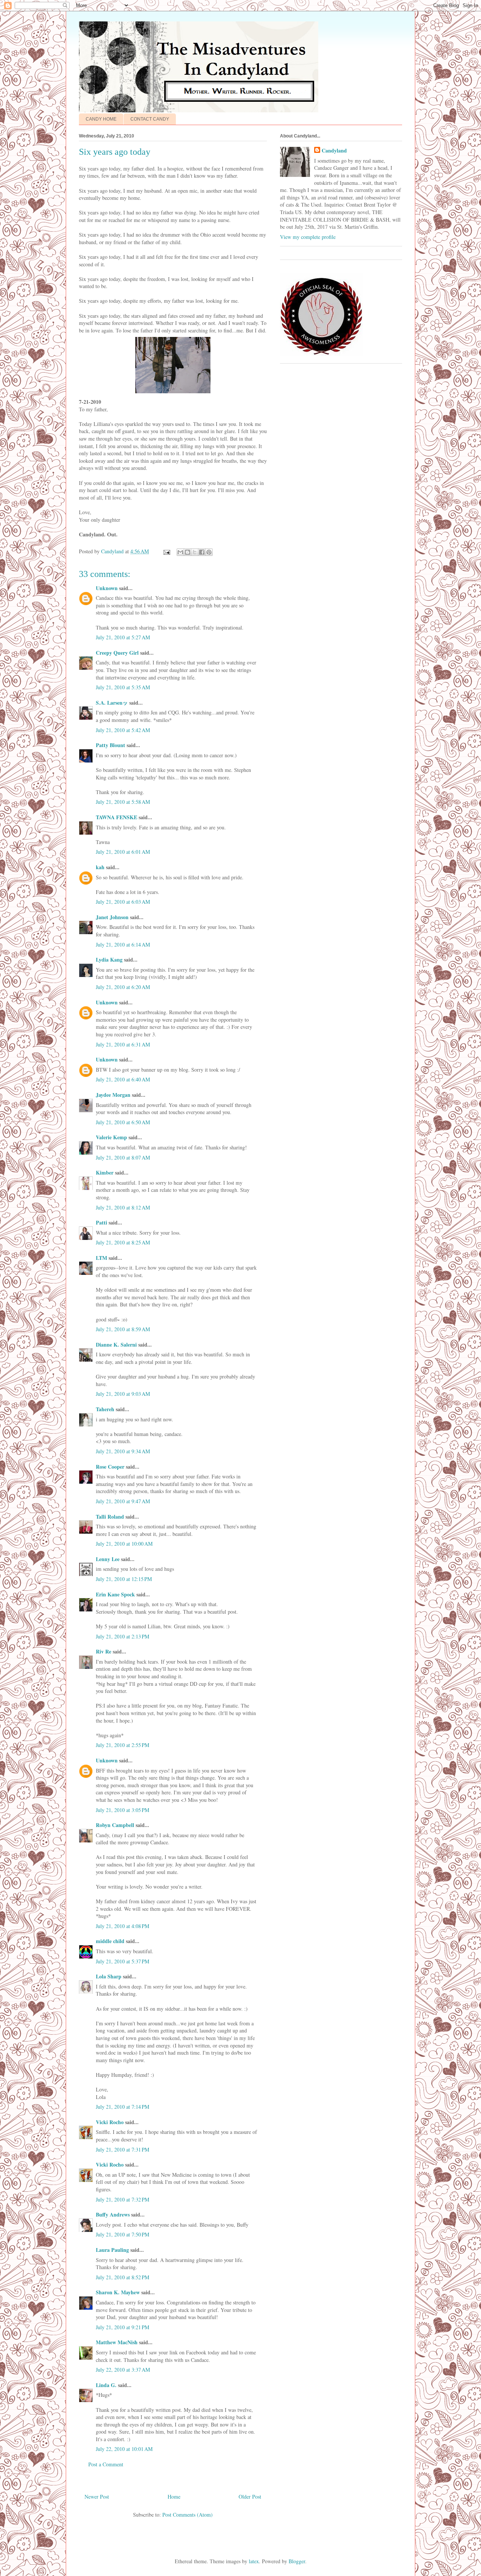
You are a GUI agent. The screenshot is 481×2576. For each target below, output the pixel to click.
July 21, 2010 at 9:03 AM (123, 1394)
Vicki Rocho (110, 2122)
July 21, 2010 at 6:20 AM (123, 987)
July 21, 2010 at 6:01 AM (123, 852)
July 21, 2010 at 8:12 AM (123, 1207)
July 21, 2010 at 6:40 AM (123, 1079)
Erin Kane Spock (115, 1594)
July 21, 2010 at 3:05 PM (123, 1810)
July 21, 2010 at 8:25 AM (123, 1242)
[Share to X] (195, 552)
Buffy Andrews (113, 2214)
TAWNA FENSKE (116, 817)
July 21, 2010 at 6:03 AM (123, 902)
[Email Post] (166, 551)
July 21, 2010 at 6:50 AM (123, 1122)
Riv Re (104, 1651)
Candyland (334, 151)
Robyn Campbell (115, 1825)
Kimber (105, 1172)
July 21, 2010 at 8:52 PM (123, 2277)
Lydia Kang (109, 960)
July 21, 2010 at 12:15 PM (124, 1579)
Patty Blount (110, 745)
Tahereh (105, 1409)
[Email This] (180, 552)
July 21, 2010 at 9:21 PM (123, 2327)
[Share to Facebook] (202, 552)
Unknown (107, 588)
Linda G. (106, 2385)
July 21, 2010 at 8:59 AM (123, 1329)
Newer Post (97, 2497)
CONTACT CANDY (150, 119)
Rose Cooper (110, 1467)
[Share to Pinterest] (209, 552)
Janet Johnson (112, 917)
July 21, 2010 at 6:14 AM (123, 944)
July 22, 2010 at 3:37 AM (123, 2370)
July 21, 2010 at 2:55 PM (123, 1745)
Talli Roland (110, 1517)
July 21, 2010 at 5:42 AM (123, 730)
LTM (101, 1258)
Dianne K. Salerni (116, 1345)
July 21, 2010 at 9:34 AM (123, 1451)
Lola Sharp (109, 1976)
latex (254, 2561)
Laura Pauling (112, 2250)
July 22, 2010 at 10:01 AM (124, 2449)
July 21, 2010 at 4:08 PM (123, 1926)
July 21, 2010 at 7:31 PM (123, 2149)
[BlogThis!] (188, 552)
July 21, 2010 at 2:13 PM (123, 1636)
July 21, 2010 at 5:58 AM (123, 802)
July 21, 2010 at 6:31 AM (123, 1044)
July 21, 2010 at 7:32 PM (123, 2199)
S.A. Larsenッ (112, 703)
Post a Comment (106, 2464)
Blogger (297, 2561)
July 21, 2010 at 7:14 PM (123, 2107)
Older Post (250, 2497)
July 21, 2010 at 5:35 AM (123, 687)
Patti (101, 1222)
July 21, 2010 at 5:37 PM (123, 1961)
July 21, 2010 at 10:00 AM (124, 1544)
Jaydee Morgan (113, 1095)
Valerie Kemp (111, 1137)
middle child (110, 1941)
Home (174, 2497)
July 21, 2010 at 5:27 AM (123, 637)
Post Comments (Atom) (188, 2515)
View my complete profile (308, 237)
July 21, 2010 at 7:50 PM (123, 2234)
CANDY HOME (101, 119)
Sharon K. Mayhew (118, 2292)
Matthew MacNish (117, 2342)
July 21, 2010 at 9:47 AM (123, 1501)
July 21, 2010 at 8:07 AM (123, 1157)
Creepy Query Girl (117, 653)
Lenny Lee (108, 1559)
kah (100, 867)
